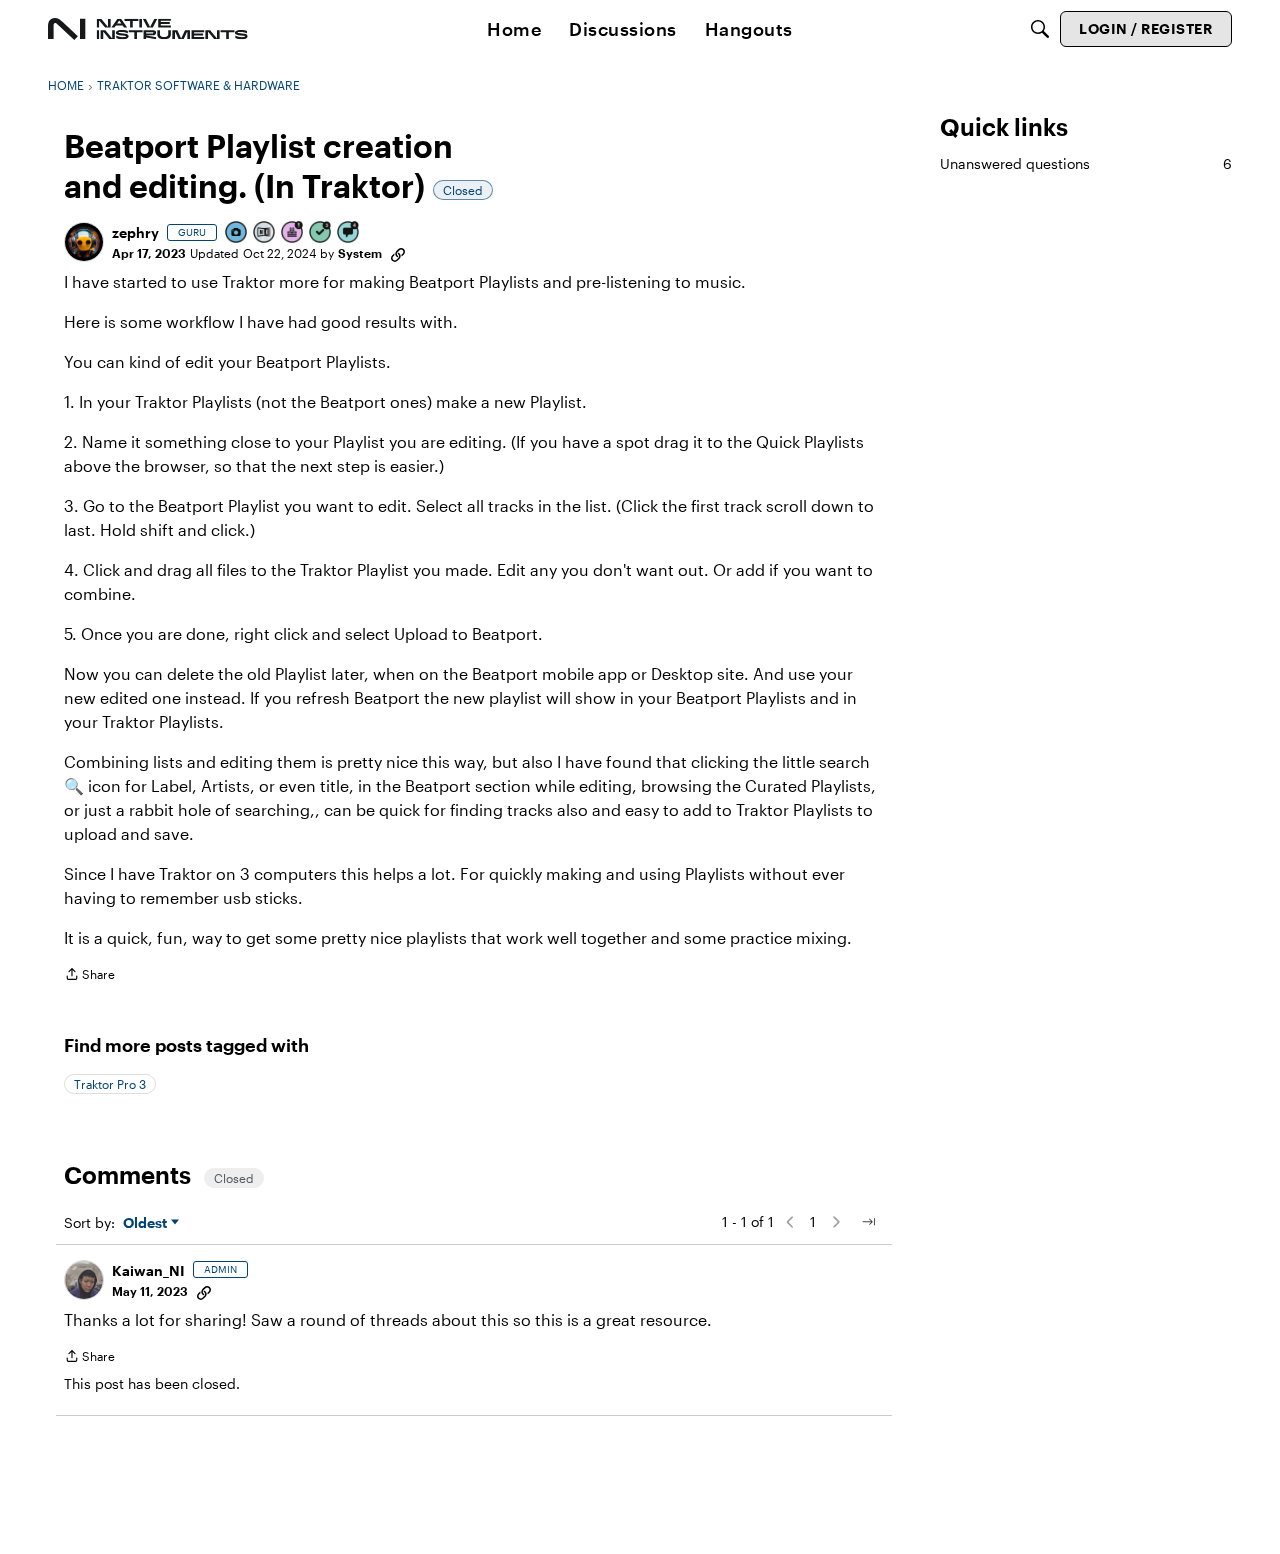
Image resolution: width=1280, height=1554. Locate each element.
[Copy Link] (398, 253)
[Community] (148, 29)
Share (89, 976)
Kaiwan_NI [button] (148, 1270)
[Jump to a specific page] (868, 1222)
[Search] (1040, 29)
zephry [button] (135, 232)
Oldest (147, 1223)
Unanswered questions (1086, 163)
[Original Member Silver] (265, 233)
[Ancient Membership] (293, 233)
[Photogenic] (237, 233)
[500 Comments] (349, 233)
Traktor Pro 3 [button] (110, 1084)
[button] (84, 242)
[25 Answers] (321, 233)
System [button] (360, 253)
